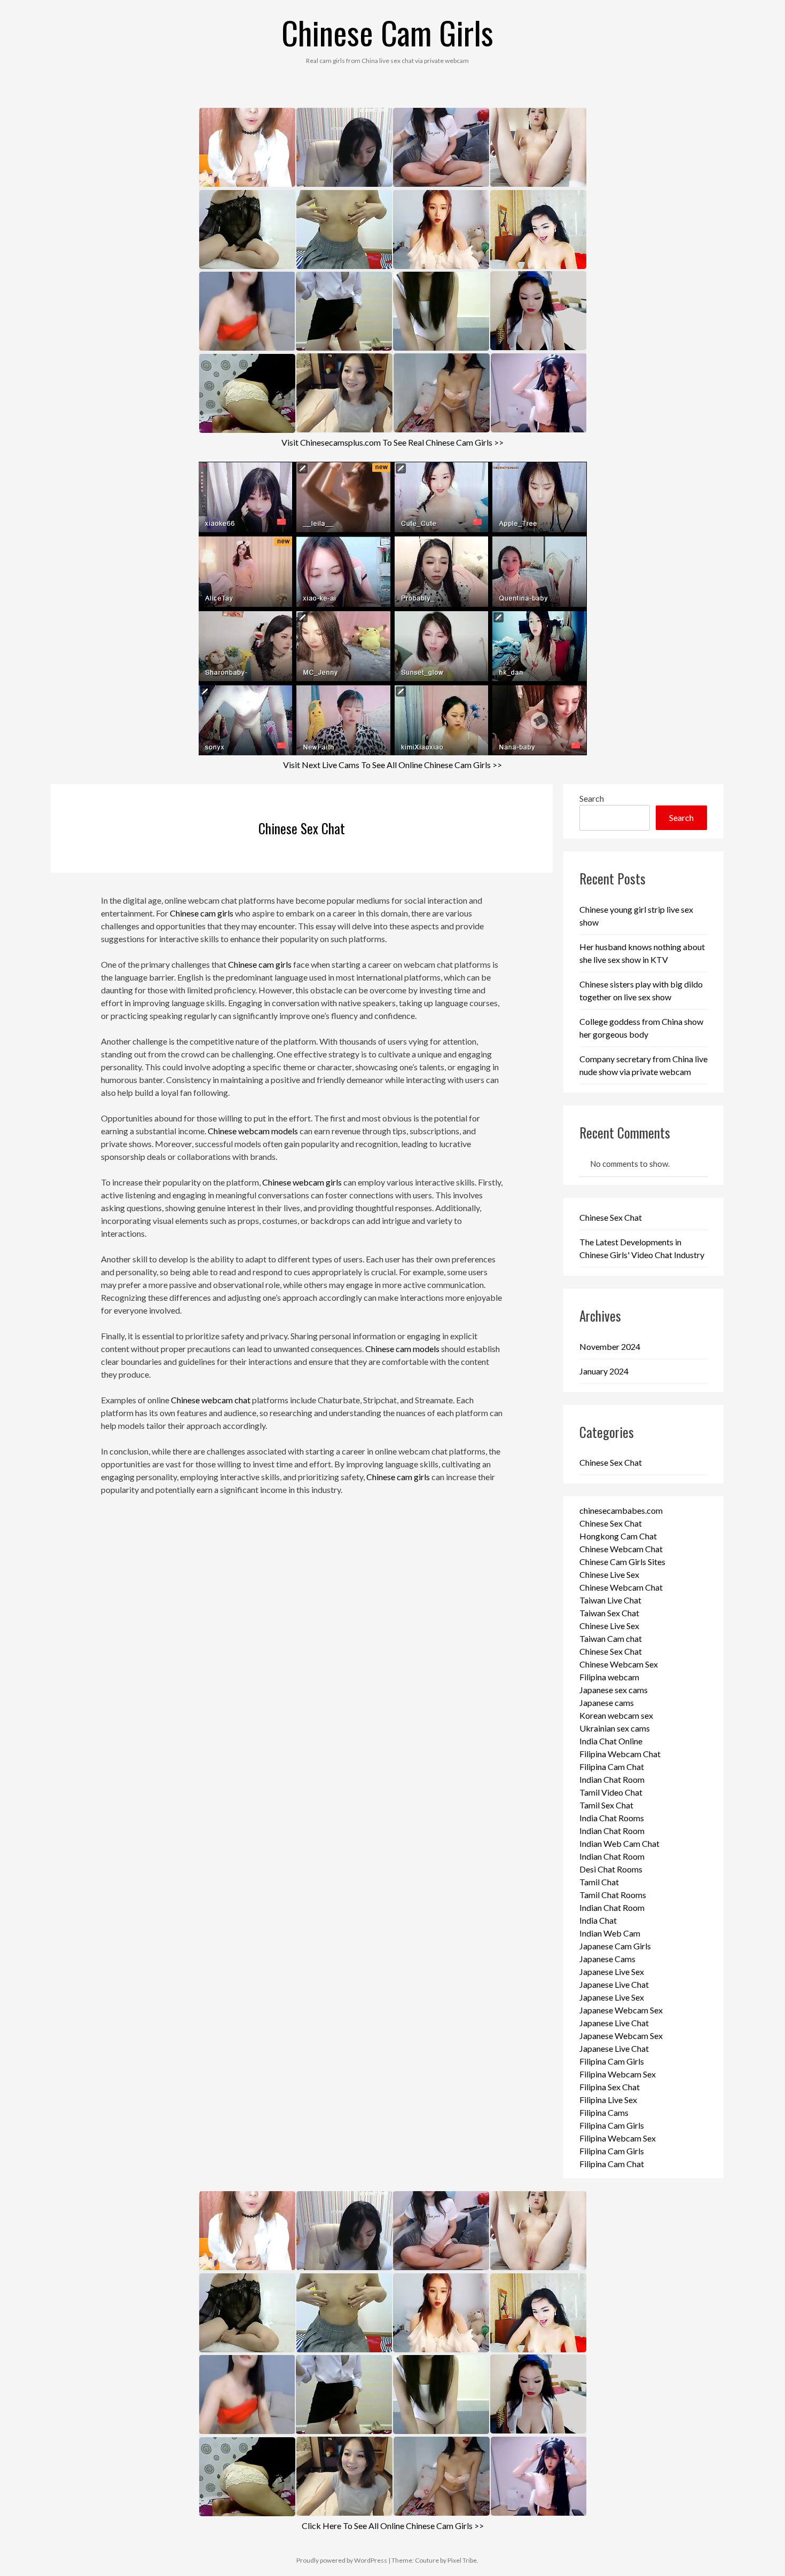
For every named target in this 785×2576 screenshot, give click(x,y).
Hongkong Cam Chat (618, 1536)
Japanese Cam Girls (615, 1946)
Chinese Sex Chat (302, 828)
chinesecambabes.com (621, 1510)
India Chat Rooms (612, 1818)
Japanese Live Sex (612, 1971)
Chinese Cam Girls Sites (622, 1562)
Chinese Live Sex (609, 1574)
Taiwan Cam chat (611, 1638)
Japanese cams (607, 1702)
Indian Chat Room (612, 1779)
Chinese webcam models (253, 1131)
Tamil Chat (599, 1882)
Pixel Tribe (462, 2560)
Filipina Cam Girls (612, 2061)
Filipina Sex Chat (610, 2087)
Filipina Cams (604, 2112)
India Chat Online (611, 1741)
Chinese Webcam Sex (619, 1664)
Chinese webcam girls (302, 1182)
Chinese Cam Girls (387, 32)
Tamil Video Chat (611, 1792)
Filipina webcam (609, 1677)
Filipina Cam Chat (612, 1767)
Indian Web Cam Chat (619, 1843)
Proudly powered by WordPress (342, 2560)
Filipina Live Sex (608, 2100)
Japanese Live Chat (614, 1984)
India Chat (598, 1920)
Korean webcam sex (616, 1715)
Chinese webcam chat (211, 1400)
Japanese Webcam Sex (621, 2010)
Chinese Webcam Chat (621, 1549)
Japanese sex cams (614, 1690)
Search (592, 798)
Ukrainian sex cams (615, 1728)
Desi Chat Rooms (611, 1869)
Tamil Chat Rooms (613, 1895)
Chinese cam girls (202, 913)
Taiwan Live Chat (610, 1600)
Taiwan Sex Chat (609, 1613)
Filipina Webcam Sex (618, 2074)
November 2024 (610, 1346)
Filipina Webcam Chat (620, 1754)
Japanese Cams (607, 1959)
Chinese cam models (402, 1349)
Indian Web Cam (610, 1933)
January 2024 (604, 1371)
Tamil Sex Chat (606, 1805)
